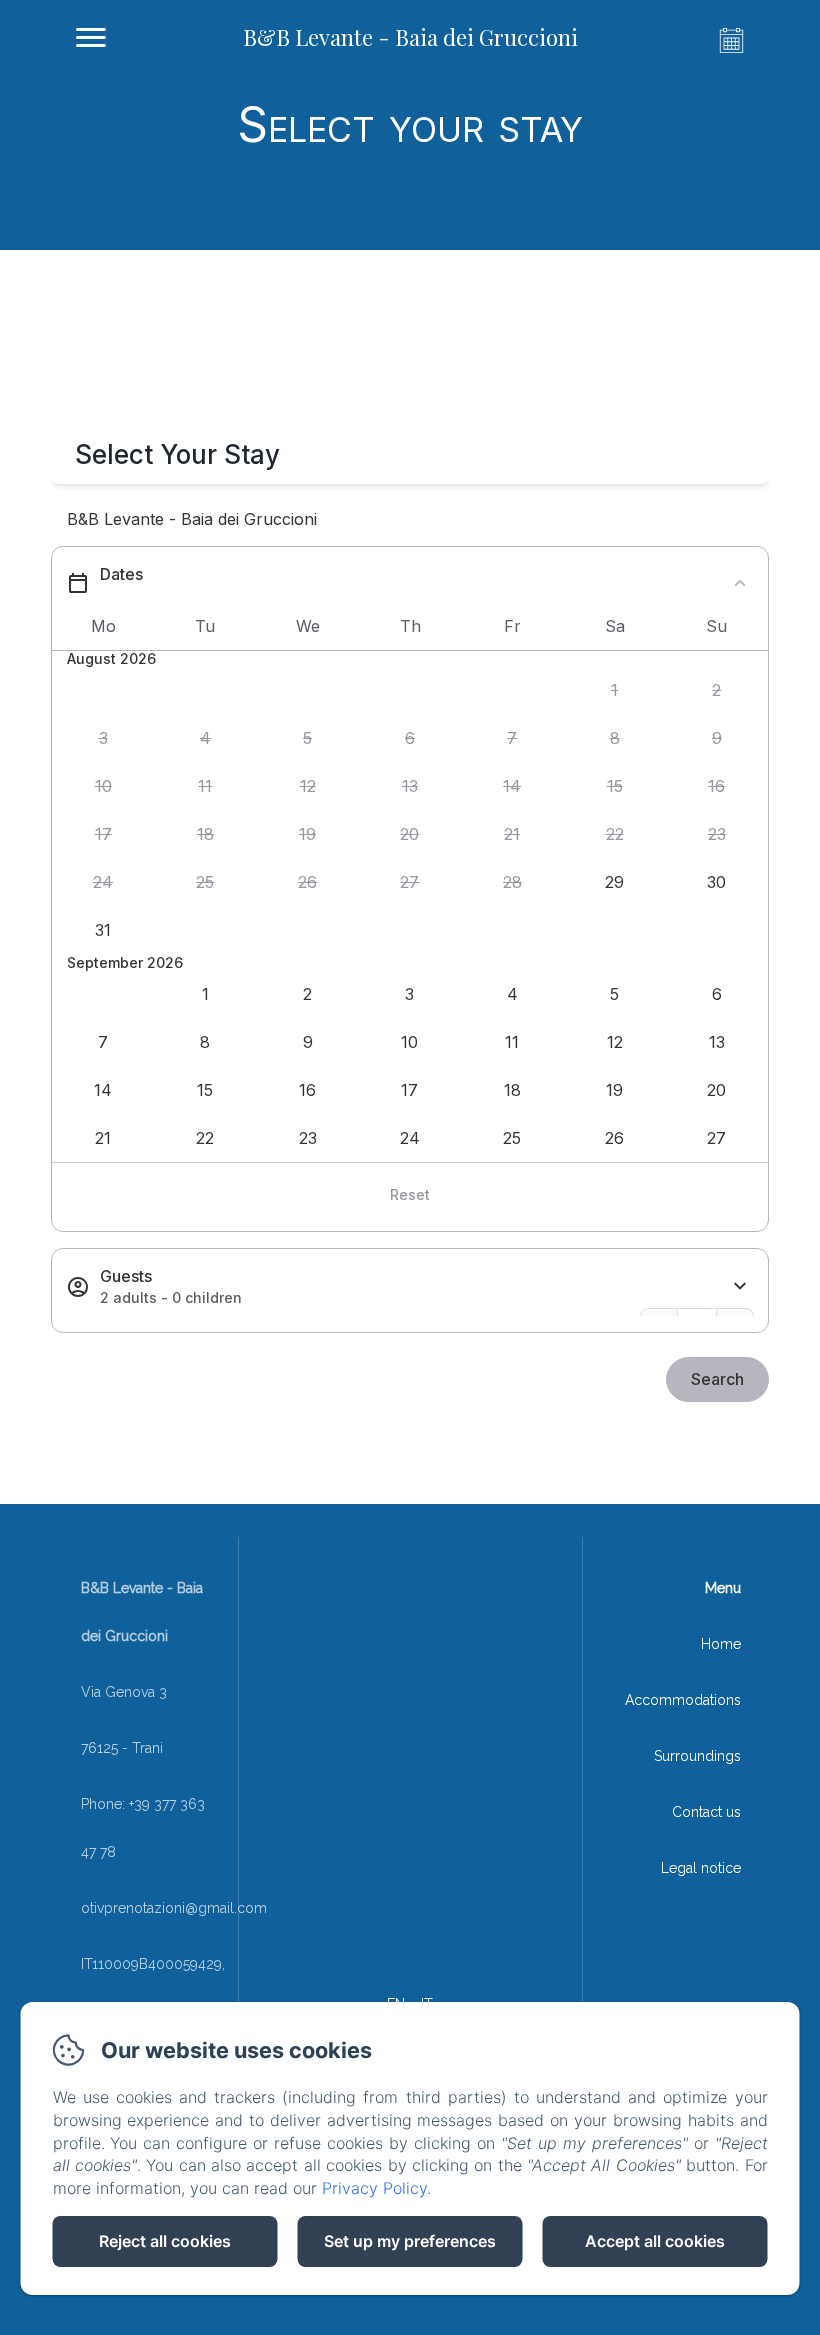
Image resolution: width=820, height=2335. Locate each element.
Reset (410, 1194)
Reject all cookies (165, 2241)
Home (721, 1644)
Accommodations (683, 1700)
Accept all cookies (655, 2241)
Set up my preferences (410, 2241)
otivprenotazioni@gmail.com (174, 1908)
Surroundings (697, 1756)
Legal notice (701, 1868)
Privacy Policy (374, 2188)
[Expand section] (740, 1286)
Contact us (706, 1812)
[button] (614, 691)
